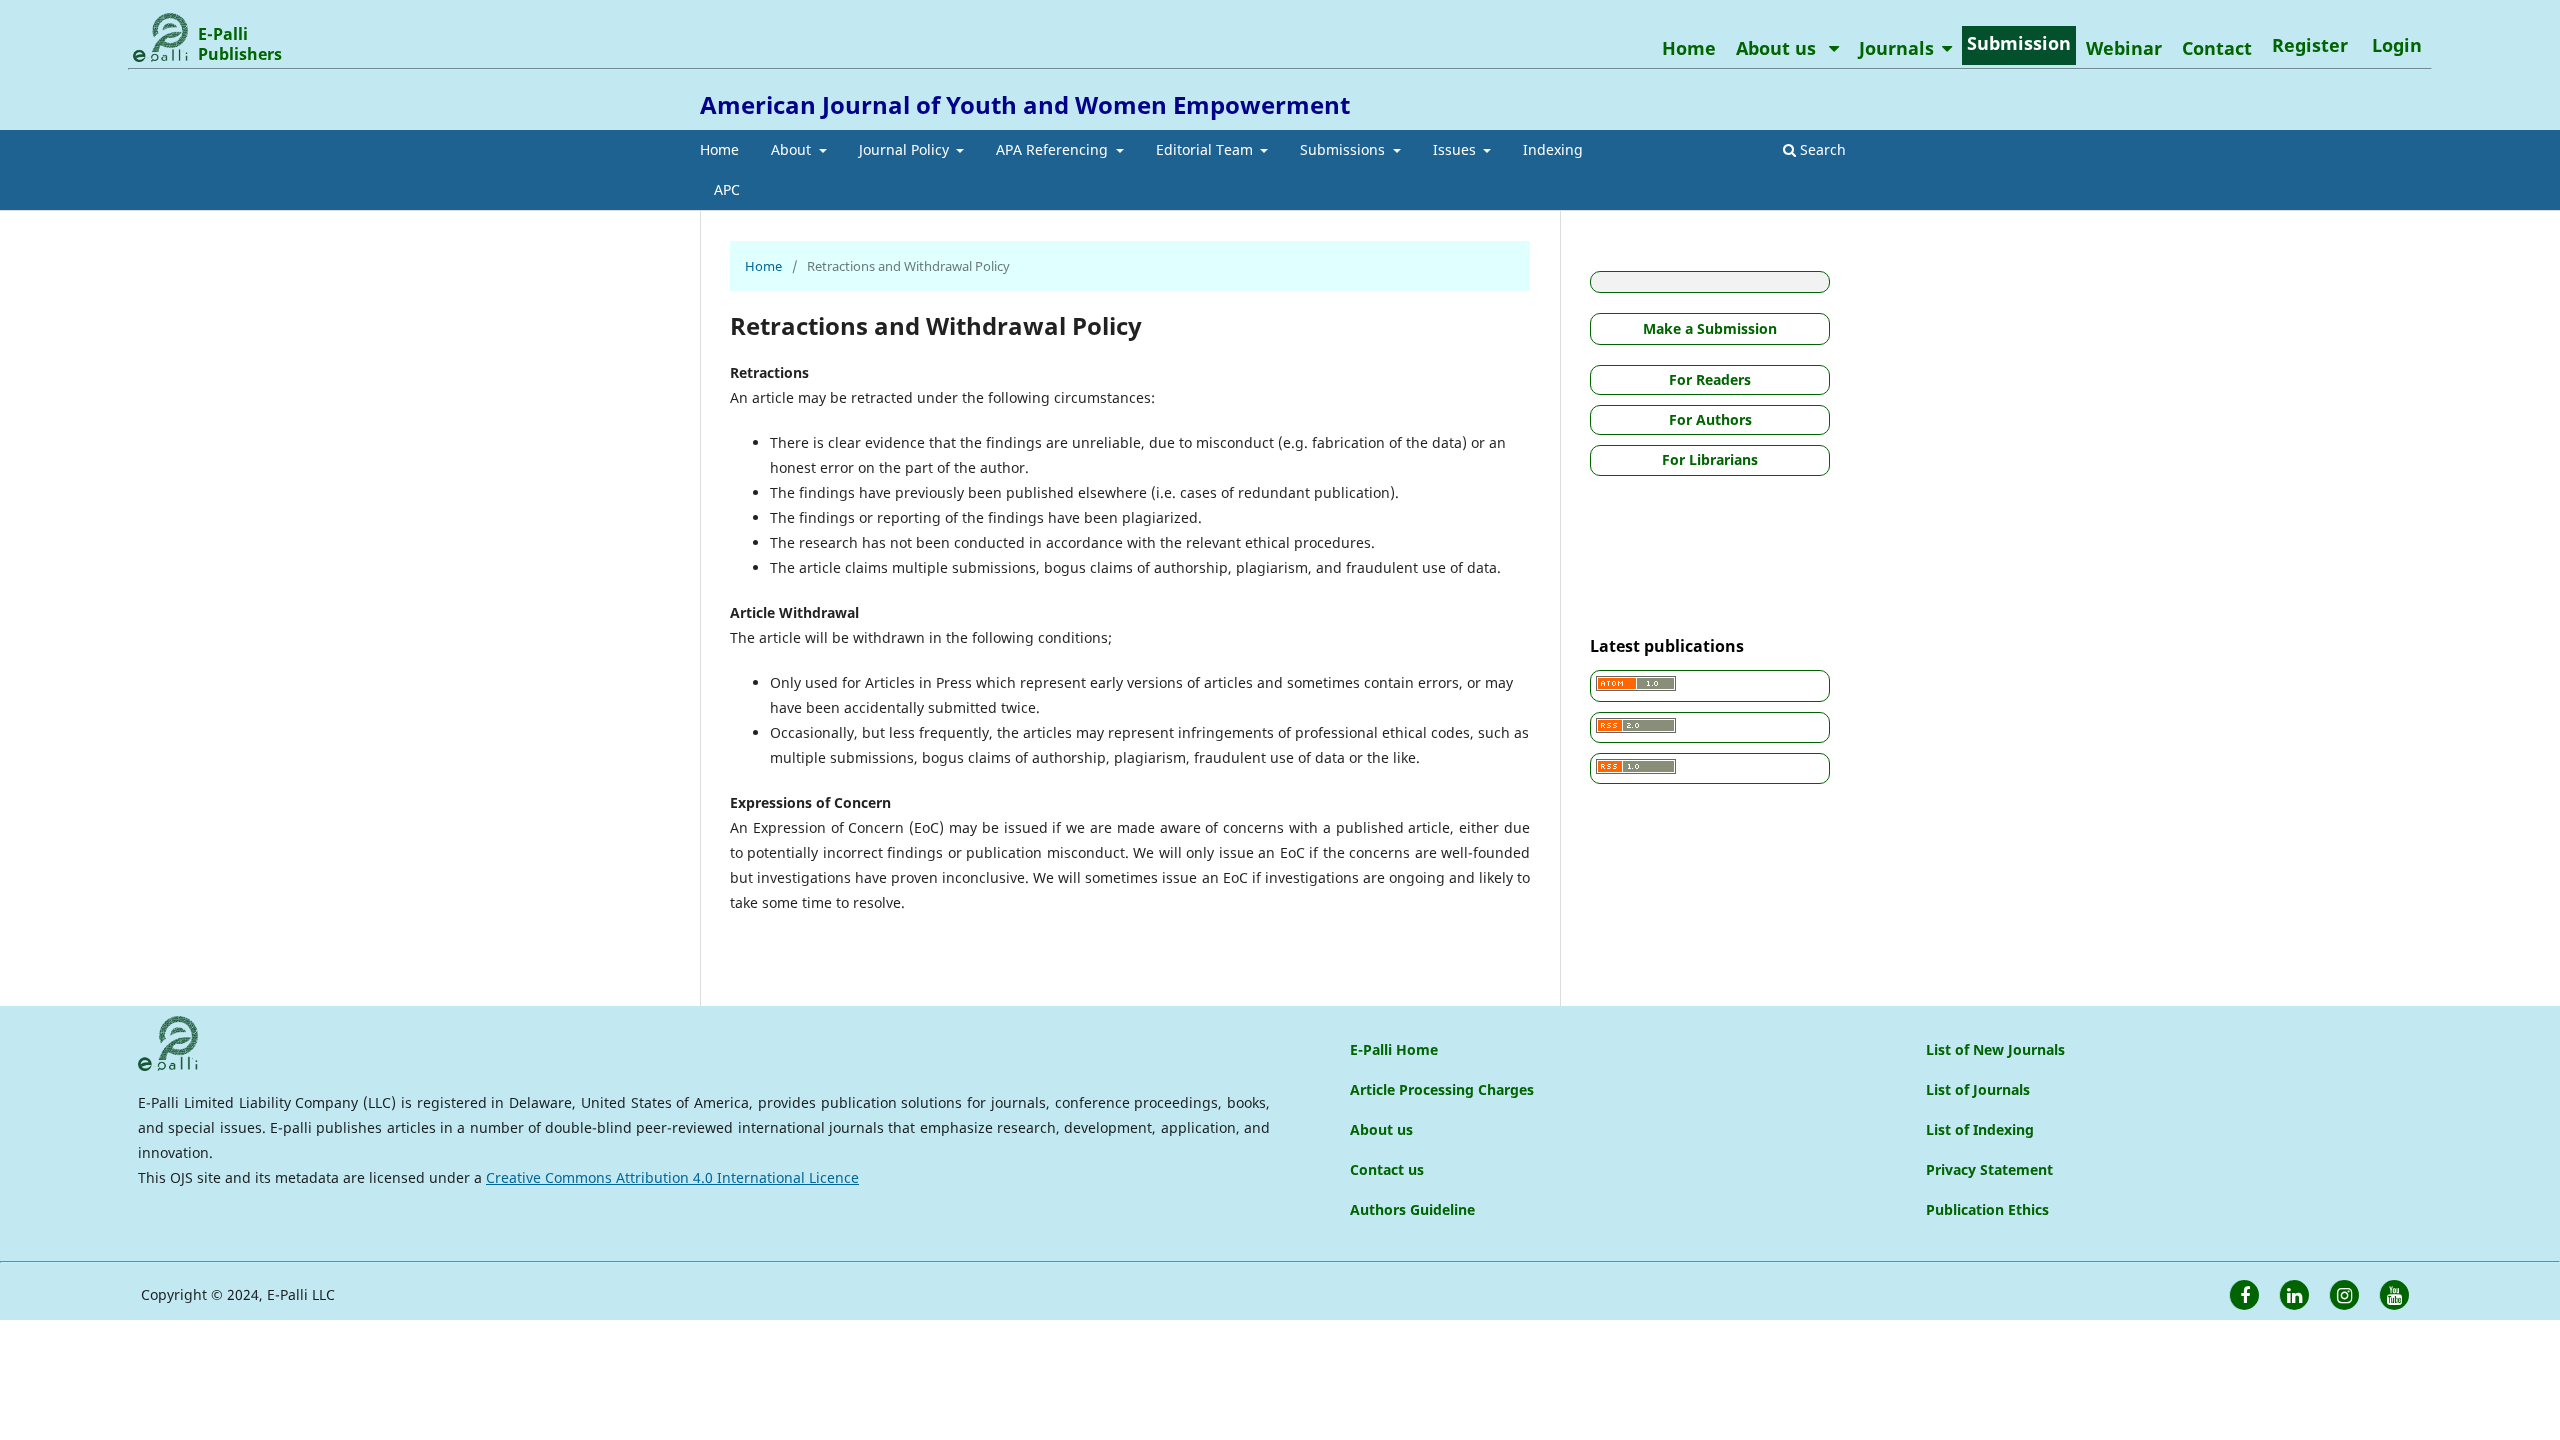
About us (1778, 48)
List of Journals (1978, 1089)
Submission (2019, 43)
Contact (2217, 48)
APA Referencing (1054, 149)
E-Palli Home (1394, 1049)
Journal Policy (906, 149)
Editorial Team (1206, 149)
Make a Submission (1710, 328)
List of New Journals (1995, 1049)
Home (719, 149)
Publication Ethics (1987, 1209)
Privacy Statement (1989, 1169)
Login (2397, 45)
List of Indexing (1980, 1129)
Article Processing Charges (1442, 1089)
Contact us (1387, 1169)
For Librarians (1710, 459)
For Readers (1710, 379)
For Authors (1710, 419)
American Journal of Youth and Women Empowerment (1025, 104)
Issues (1456, 149)
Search (1821, 149)
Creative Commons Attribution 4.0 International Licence (672, 1177)
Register (2310, 45)
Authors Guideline (1412, 1209)
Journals (1896, 48)
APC (727, 189)
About (793, 149)
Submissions (1344, 149)
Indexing (1553, 149)
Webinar (2124, 48)
